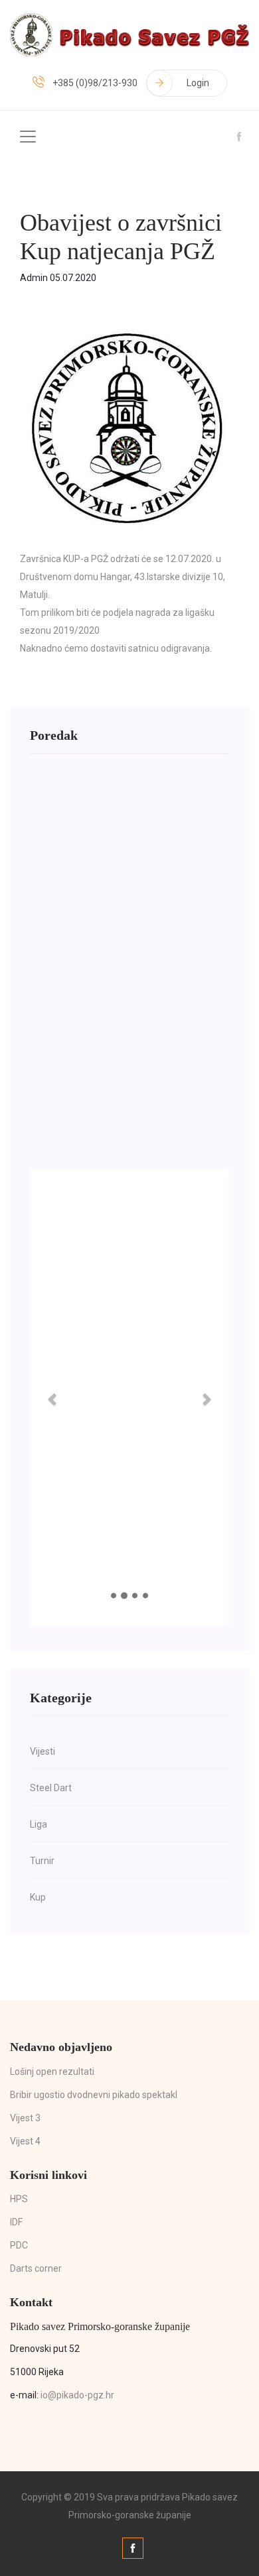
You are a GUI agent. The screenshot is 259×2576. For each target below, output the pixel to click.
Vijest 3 (25, 2118)
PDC (19, 2245)
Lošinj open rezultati (52, 2072)
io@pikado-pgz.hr (77, 2395)
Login (198, 83)
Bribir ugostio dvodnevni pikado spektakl (94, 2095)
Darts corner (36, 2268)
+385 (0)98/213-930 (95, 83)
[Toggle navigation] (28, 137)
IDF (16, 2222)
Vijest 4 (25, 2141)
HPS (19, 2199)
